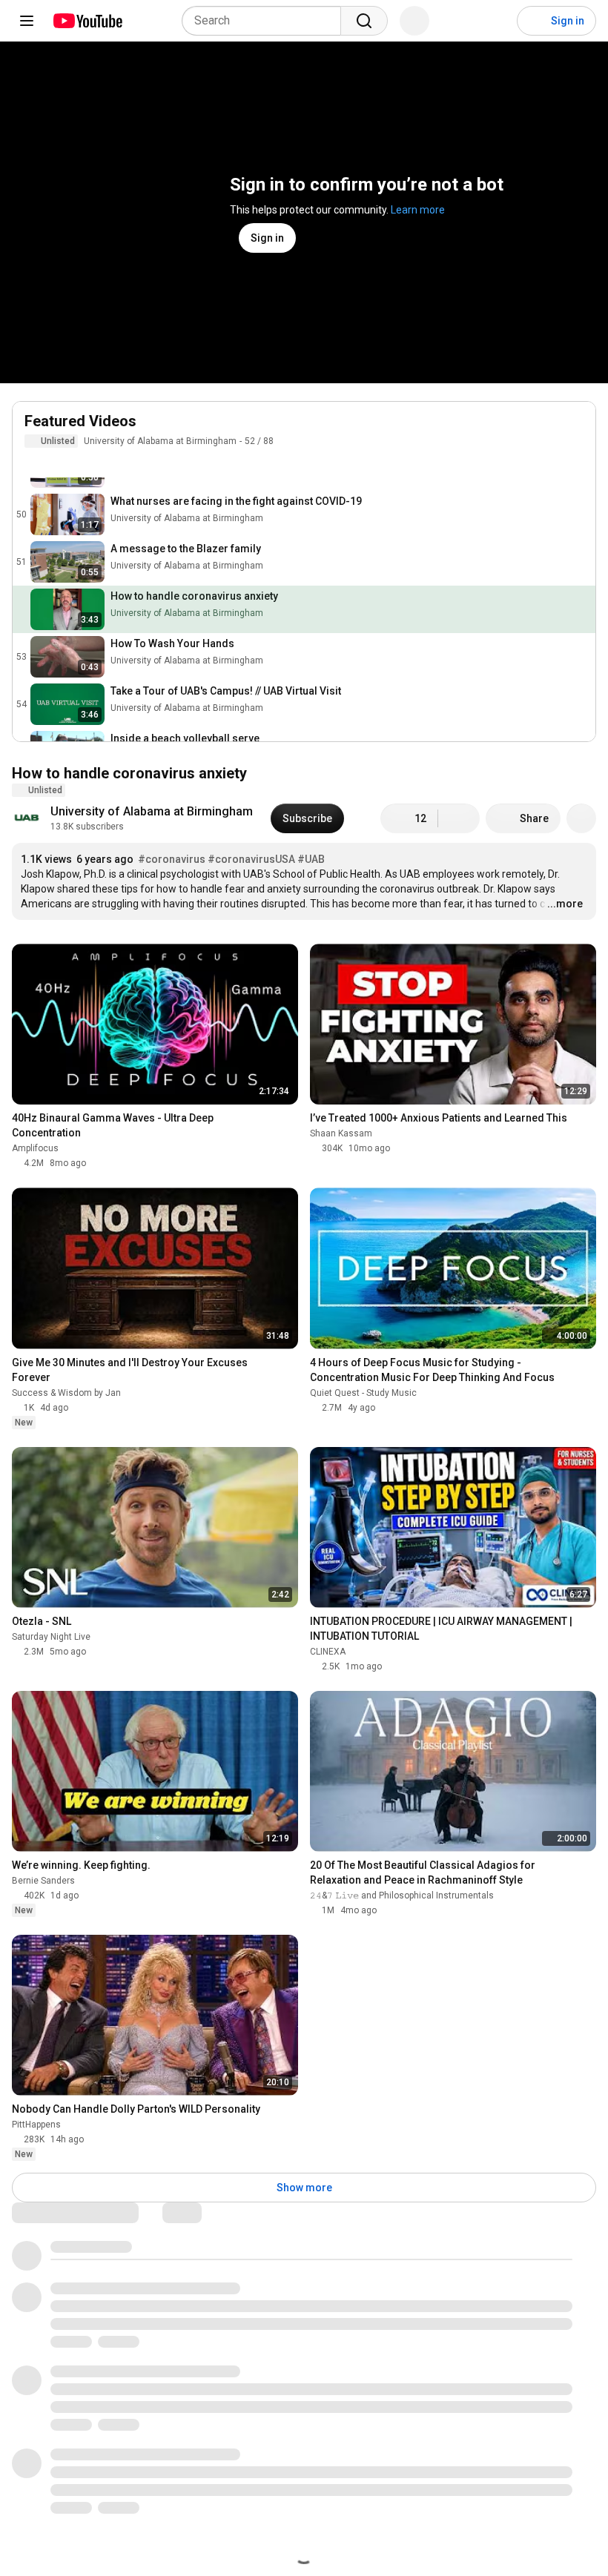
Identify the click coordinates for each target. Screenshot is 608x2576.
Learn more (418, 210)
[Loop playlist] (33, 463)
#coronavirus (172, 859)
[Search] (364, 21)
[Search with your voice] (414, 21)
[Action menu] (576, 463)
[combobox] (266, 21)
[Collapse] (576, 429)
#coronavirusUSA (251, 859)
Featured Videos (80, 421)
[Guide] (27, 21)
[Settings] (496, 21)
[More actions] (581, 818)
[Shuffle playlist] (63, 463)
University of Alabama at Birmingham (160, 441)
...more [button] (565, 904)
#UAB (311, 859)
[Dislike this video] (459, 818)
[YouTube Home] (87, 21)
